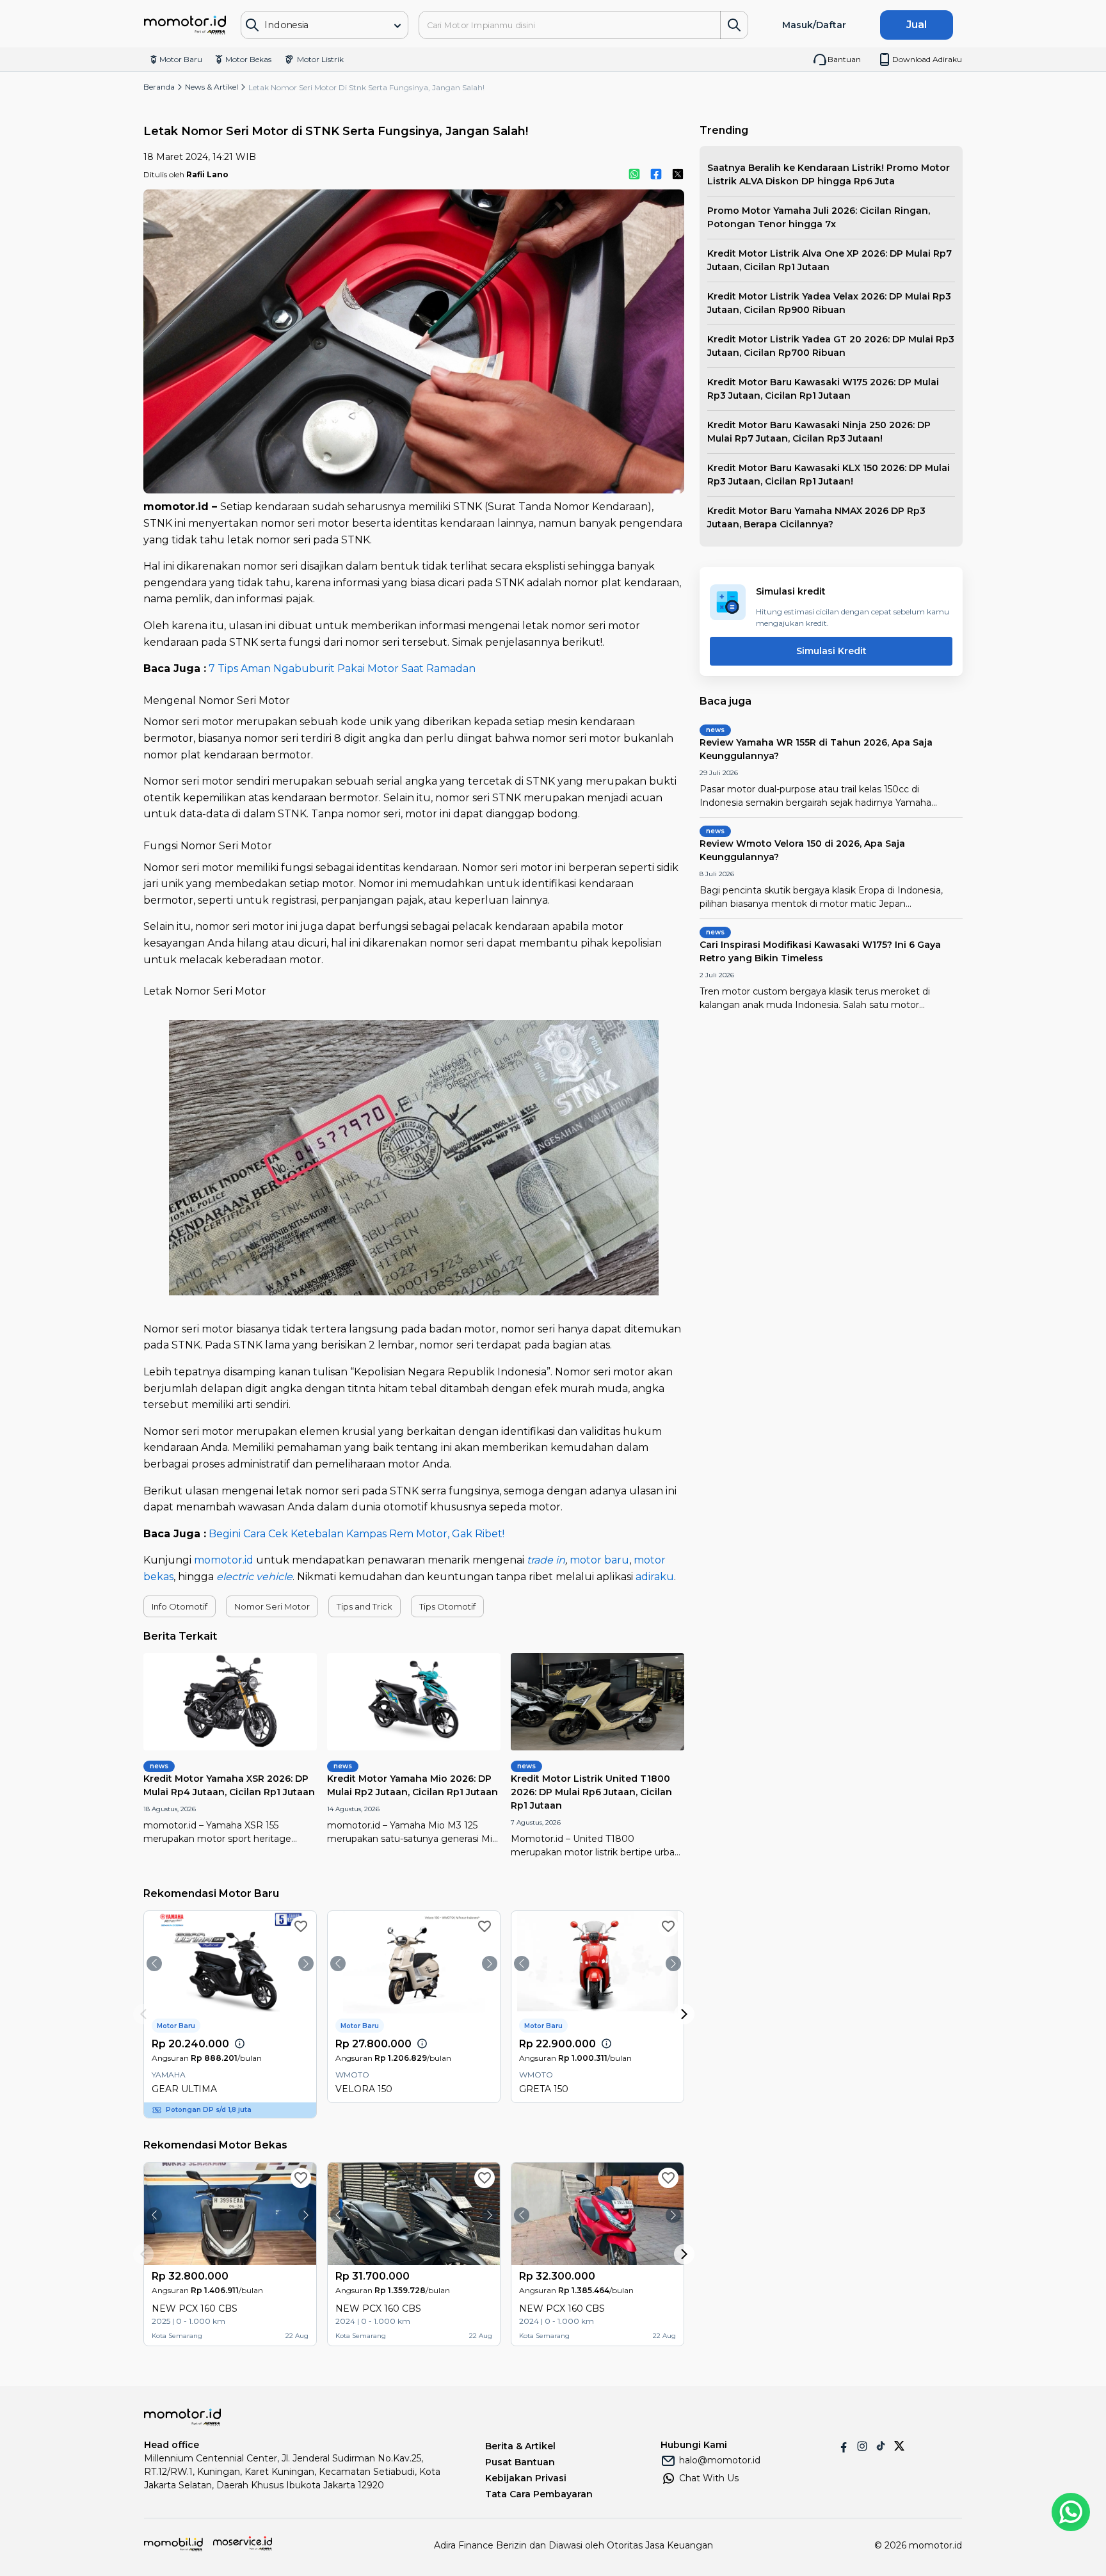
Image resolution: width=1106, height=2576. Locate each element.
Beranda (159, 87)
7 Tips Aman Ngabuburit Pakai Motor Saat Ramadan (342, 668)
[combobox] (315, 25)
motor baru (599, 1560)
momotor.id (224, 1560)
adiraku (655, 1577)
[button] (180, 1606)
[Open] (397, 26)
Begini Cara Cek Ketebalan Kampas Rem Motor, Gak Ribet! (357, 1534)
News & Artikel (212, 87)
